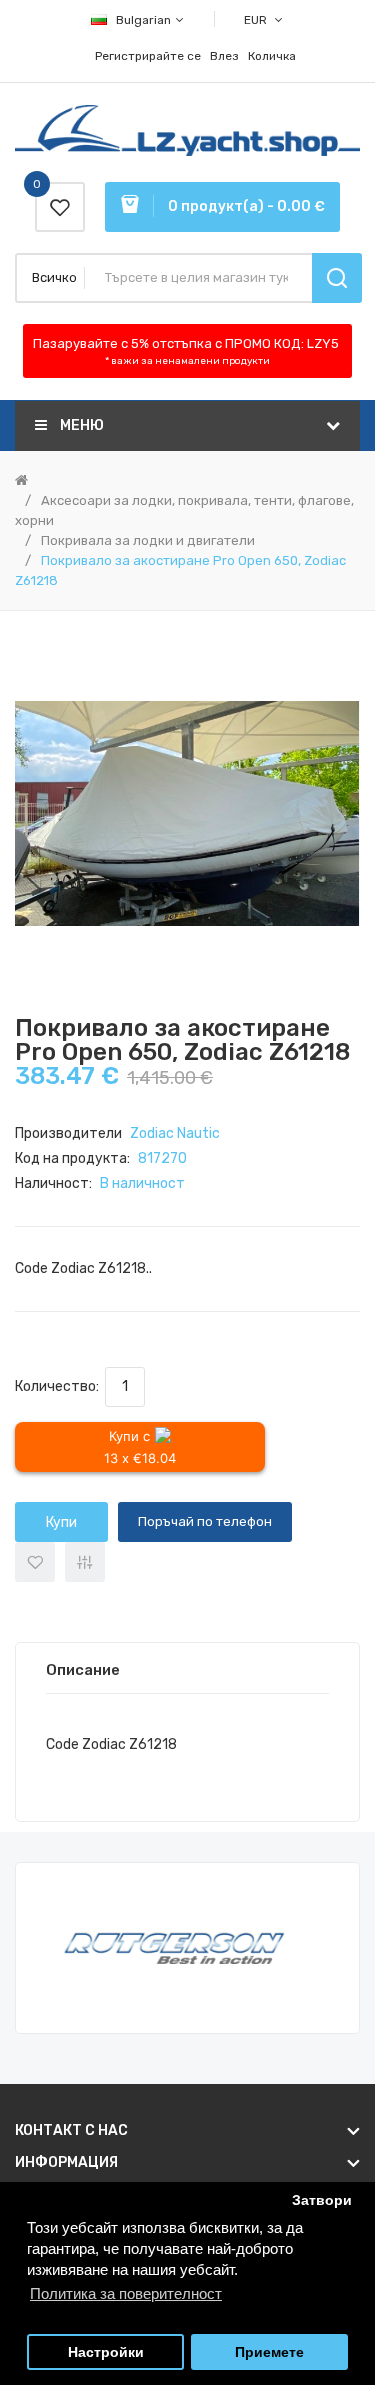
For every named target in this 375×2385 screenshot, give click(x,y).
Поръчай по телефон (205, 1521)
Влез (224, 56)
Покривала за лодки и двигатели (148, 540)
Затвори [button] (322, 2200)
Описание (83, 1670)
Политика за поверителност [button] (126, 2293)
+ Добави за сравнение (85, 1562)
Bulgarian (145, 20)
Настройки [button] (106, 2352)
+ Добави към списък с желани (35, 1562)
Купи (61, 1522)
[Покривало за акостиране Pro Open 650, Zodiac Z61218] (187, 813)
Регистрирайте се (148, 56)
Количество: (60, 1386)
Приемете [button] (269, 2352)
